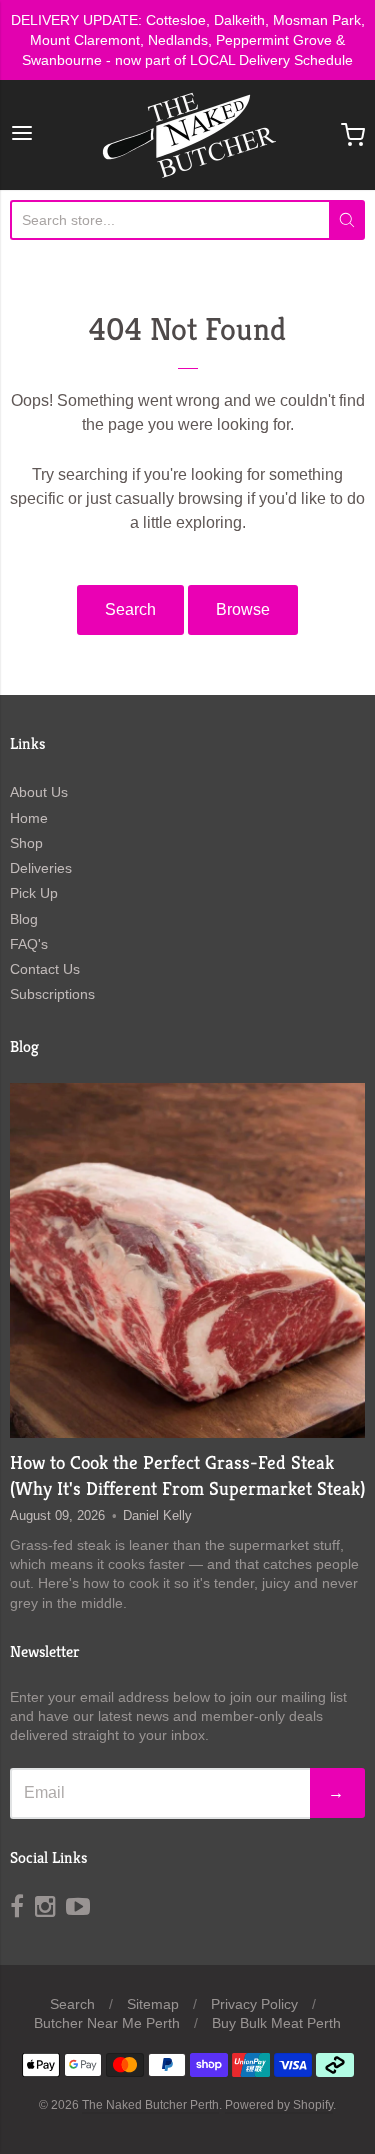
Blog (24, 919)
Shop (26, 843)
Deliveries (41, 868)
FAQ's (29, 944)
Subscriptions (52, 994)
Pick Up (34, 893)
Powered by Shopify (279, 2105)
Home (29, 818)
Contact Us (45, 969)
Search (130, 609)
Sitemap (153, 2004)
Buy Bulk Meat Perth (276, 2023)
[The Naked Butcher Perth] (188, 135)
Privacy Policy (254, 2004)
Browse (243, 609)
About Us (39, 792)
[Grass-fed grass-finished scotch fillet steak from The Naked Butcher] (187, 1260)
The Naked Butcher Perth (150, 2105)
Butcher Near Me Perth (107, 2023)
